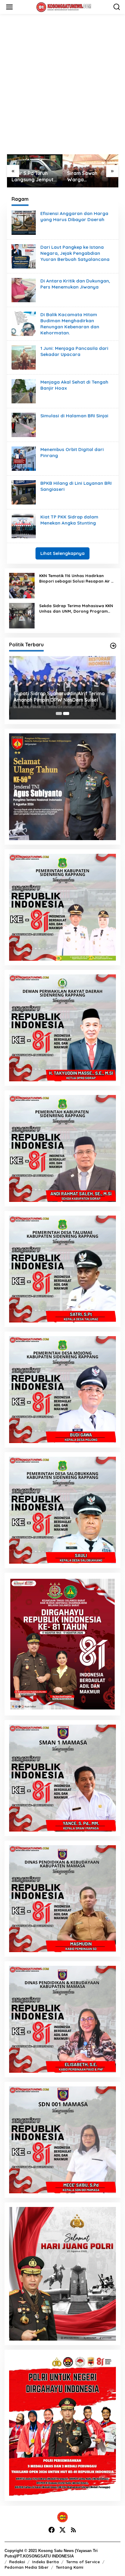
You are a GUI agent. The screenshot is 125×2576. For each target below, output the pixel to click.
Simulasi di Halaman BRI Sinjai (74, 416)
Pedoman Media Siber (27, 2567)
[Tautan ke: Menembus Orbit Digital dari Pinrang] (24, 458)
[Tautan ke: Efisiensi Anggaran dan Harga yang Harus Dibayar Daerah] (24, 222)
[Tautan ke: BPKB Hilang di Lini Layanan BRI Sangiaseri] (24, 492)
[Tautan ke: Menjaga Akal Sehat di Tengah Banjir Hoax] (24, 391)
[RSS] (73, 2530)
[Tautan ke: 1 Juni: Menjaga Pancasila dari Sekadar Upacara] (24, 357)
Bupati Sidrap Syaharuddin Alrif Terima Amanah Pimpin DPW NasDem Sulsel (59, 697)
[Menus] (9, 7)
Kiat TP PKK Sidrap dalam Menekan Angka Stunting (69, 520)
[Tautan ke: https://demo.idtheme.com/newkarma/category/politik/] (113, 646)
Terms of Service (83, 2562)
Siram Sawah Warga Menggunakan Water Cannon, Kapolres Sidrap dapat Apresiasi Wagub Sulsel (30, 176)
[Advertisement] (62, 84)
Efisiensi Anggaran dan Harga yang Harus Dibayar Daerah (74, 216)
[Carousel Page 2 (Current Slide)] (66, 713)
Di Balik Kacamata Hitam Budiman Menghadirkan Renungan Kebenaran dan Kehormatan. (70, 324)
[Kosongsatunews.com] (64, 7)
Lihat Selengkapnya (62, 553)
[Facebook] (52, 2530)
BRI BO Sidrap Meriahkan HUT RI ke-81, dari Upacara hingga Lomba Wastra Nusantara (90, 176)
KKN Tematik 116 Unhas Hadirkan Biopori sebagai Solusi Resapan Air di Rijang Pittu (77, 578)
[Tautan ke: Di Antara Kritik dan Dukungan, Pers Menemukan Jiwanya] (24, 290)
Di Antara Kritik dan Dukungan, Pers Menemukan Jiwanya (75, 284)
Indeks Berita (46, 2562)
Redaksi (17, 2562)
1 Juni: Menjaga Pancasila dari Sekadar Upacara (74, 351)
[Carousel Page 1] (59, 713)
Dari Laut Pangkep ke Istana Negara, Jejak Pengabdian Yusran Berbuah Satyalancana (75, 253)
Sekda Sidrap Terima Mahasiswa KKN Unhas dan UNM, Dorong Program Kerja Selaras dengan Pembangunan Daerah (76, 609)
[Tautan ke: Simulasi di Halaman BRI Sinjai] (24, 425)
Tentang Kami (69, 2567)
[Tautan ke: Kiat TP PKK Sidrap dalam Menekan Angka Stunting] (24, 526)
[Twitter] (62, 2530)
